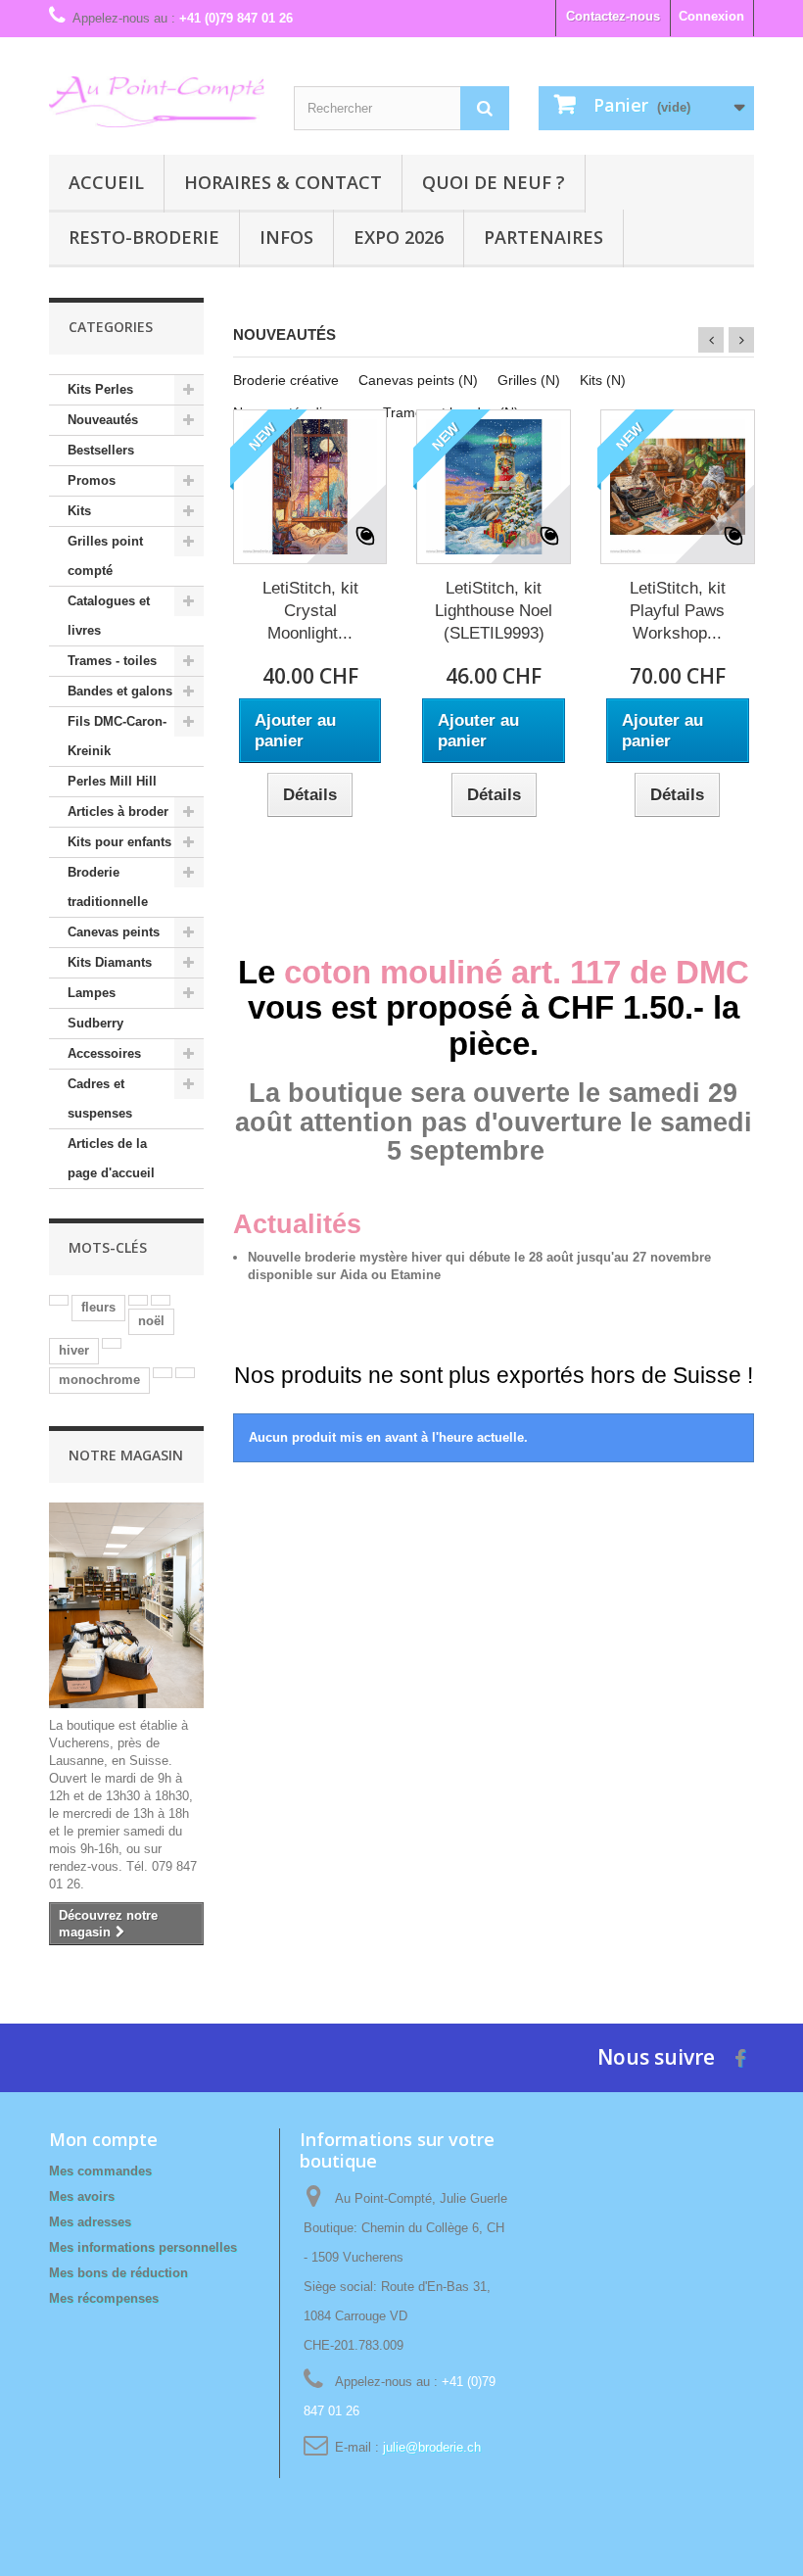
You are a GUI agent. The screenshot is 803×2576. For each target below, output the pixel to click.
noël (151, 1321)
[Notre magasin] (126, 1605)
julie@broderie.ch (432, 2447)
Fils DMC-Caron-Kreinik (117, 736)
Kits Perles (100, 389)
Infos (286, 237)
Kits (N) (603, 380)
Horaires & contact (283, 182)
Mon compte (103, 2139)
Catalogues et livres (109, 616)
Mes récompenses (104, 2298)
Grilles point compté (105, 556)
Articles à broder (118, 811)
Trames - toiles (112, 661)
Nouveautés (103, 420)
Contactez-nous (613, 16)
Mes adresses (90, 2222)
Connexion (711, 16)
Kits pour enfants (119, 842)
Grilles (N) (529, 380)
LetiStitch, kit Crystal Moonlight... (310, 611)
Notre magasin (126, 1455)
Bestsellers (101, 450)
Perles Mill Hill (112, 781)
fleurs (98, 1307)
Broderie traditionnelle (108, 887)
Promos (92, 480)
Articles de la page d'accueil (111, 1158)
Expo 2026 (399, 237)
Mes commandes (100, 2171)
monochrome (99, 1380)
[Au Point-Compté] (157, 102)
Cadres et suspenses (100, 1098)
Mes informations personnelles (143, 2247)
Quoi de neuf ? (494, 182)
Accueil (106, 182)
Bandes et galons (120, 691)
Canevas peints (114, 932)
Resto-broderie (144, 237)
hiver (74, 1350)
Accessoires (104, 1053)
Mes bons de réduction (118, 2273)
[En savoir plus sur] (59, 1300)
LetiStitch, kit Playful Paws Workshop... (678, 611)
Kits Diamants (110, 962)
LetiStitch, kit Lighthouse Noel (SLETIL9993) (494, 611)
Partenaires (543, 237)
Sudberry (95, 1023)
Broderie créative (286, 380)
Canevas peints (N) (418, 380)
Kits (79, 511)
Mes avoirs (82, 2196)
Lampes (92, 993)
